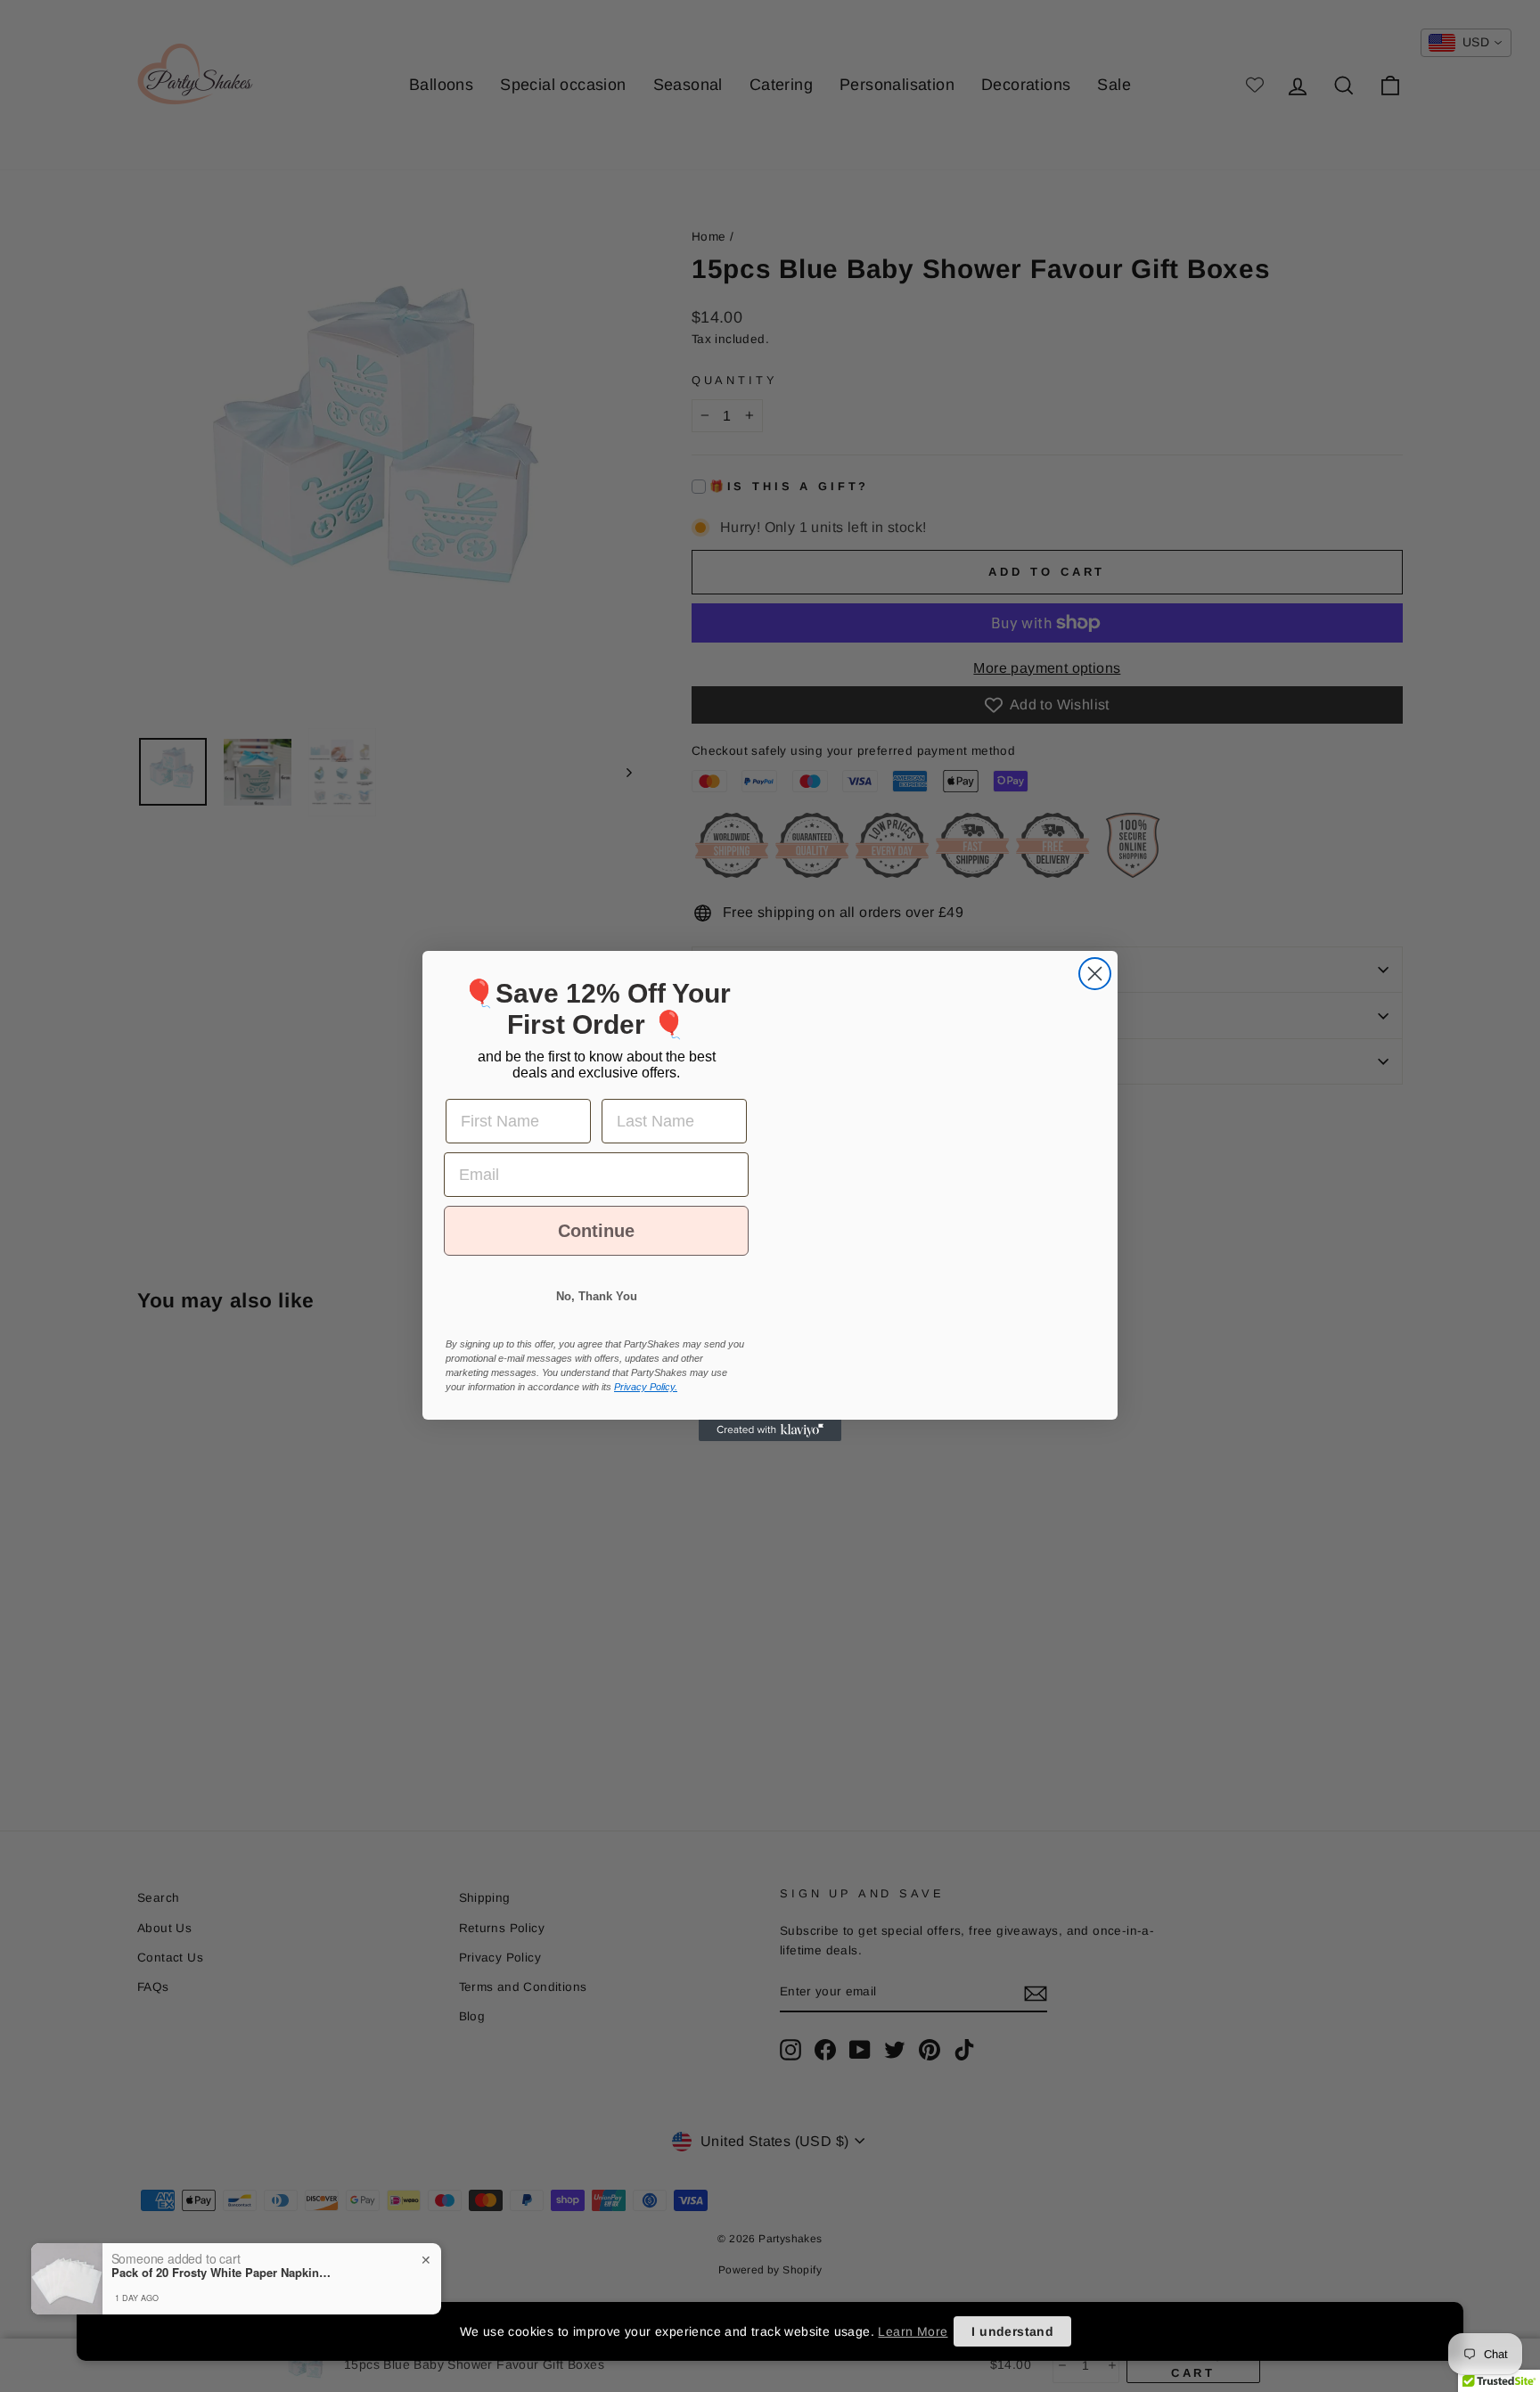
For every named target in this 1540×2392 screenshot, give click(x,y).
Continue (597, 1247)
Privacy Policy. (646, 1403)
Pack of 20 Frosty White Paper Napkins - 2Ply (223, 2273)
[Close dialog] (1095, 958)
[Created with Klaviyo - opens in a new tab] (770, 1446)
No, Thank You (597, 1312)
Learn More (913, 2331)
